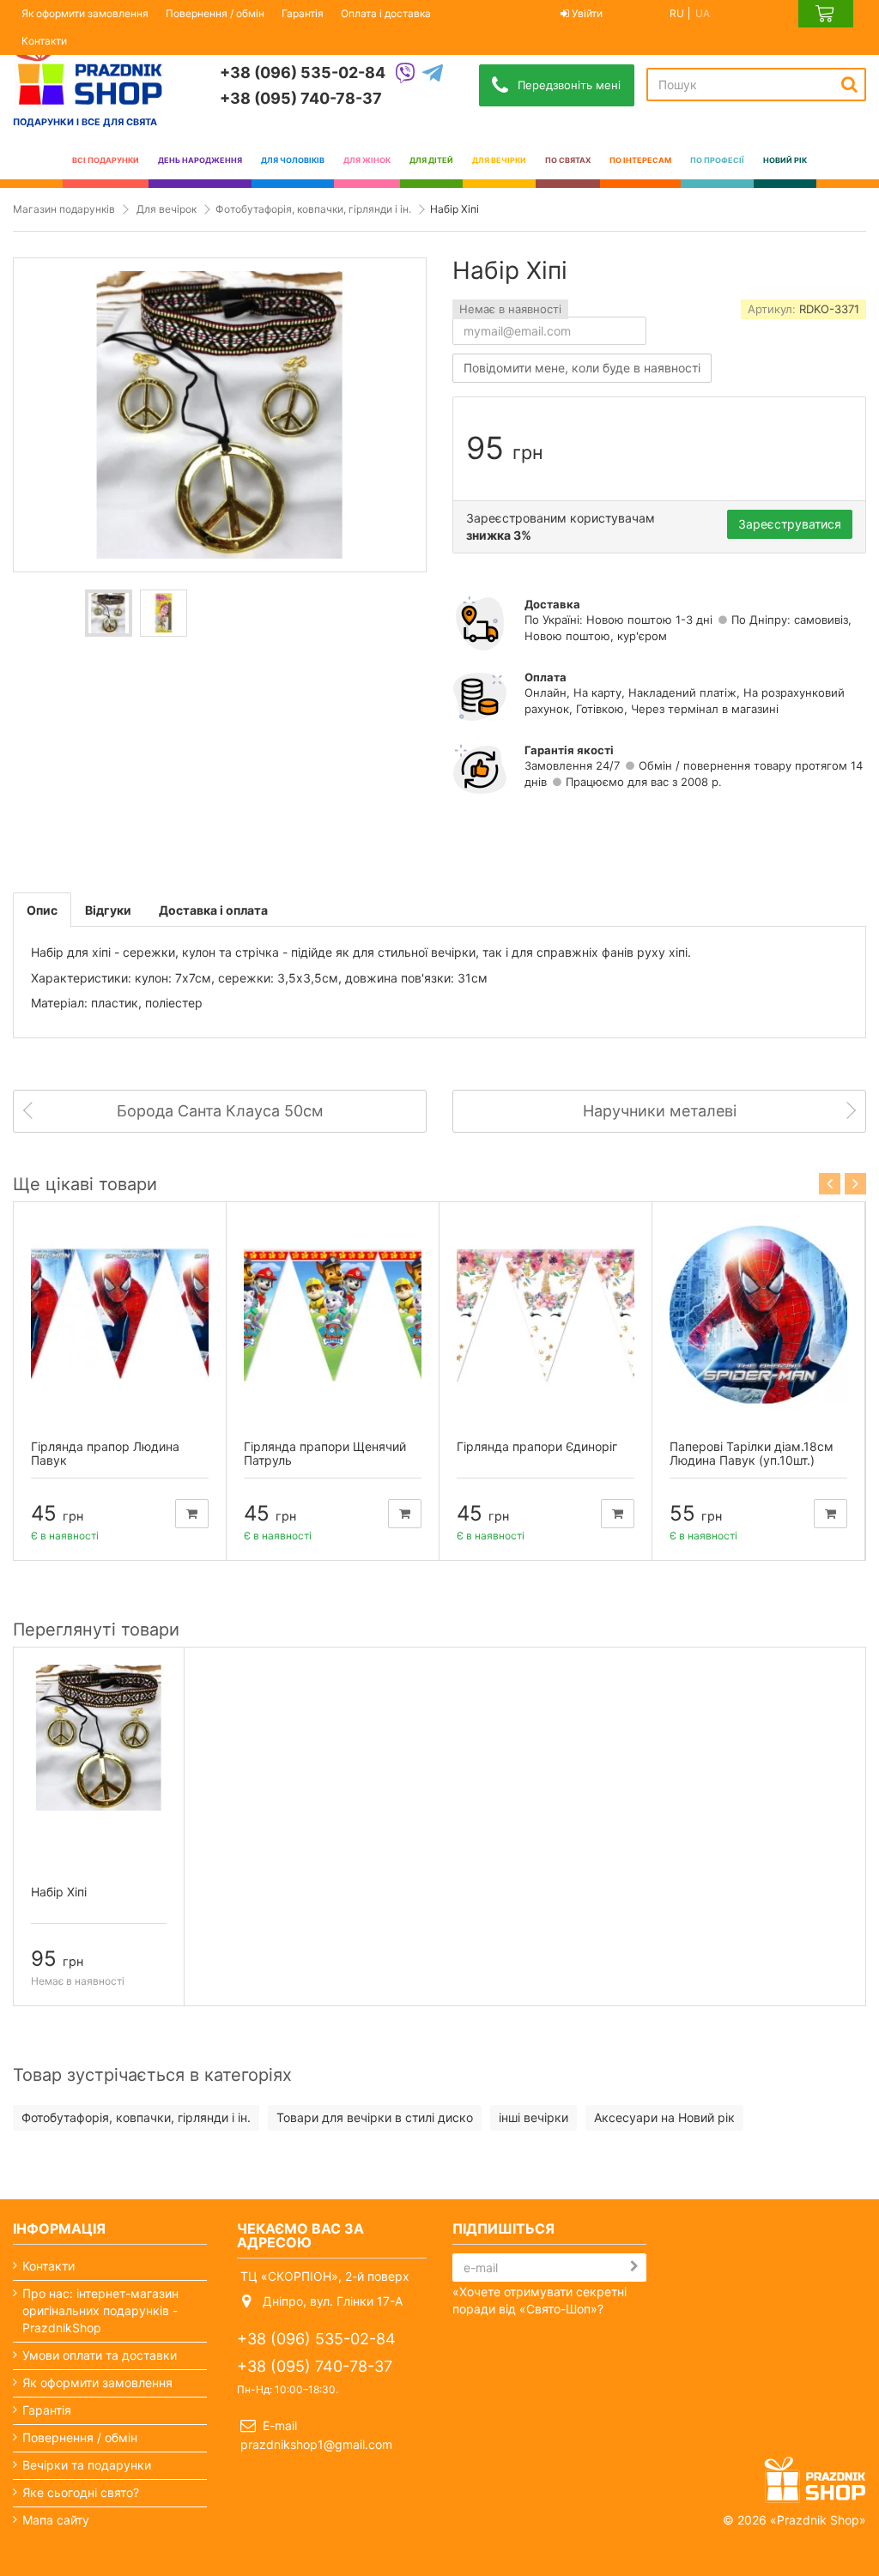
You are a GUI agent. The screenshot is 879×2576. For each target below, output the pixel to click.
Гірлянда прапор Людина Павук (105, 1454)
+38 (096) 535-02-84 (303, 73)
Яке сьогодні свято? (81, 2492)
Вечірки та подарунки (87, 2465)
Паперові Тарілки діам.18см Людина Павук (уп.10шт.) (752, 1454)
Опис (42, 910)
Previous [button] (830, 1184)
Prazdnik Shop (818, 2520)
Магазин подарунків (64, 209)
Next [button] (855, 1184)
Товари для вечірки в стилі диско (375, 2117)
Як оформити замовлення (85, 13)
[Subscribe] (634, 2266)
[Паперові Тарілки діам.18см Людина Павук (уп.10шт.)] (758, 1315)
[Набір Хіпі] (99, 1738)
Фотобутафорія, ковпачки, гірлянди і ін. (313, 209)
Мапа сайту (56, 2520)
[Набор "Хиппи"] (109, 613)
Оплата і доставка (386, 13)
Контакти (44, 41)
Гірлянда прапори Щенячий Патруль (325, 1454)
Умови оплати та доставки (100, 2355)
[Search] (849, 84)
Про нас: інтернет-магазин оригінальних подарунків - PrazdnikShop (100, 2310)
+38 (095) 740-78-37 (301, 98)
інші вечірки (533, 2117)
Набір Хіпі (59, 1892)
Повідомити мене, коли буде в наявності (582, 368)
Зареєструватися (790, 524)
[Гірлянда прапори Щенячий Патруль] (333, 1315)
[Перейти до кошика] (826, 14)
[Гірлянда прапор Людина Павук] (120, 1315)
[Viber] (405, 74)
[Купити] (192, 1514)
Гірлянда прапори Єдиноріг (537, 1446)
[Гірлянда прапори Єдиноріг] (546, 1315)
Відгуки (108, 910)
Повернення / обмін (215, 13)
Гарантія (303, 13)
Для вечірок (167, 209)
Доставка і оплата (213, 910)
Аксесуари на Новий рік (664, 2117)
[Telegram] (433, 74)
